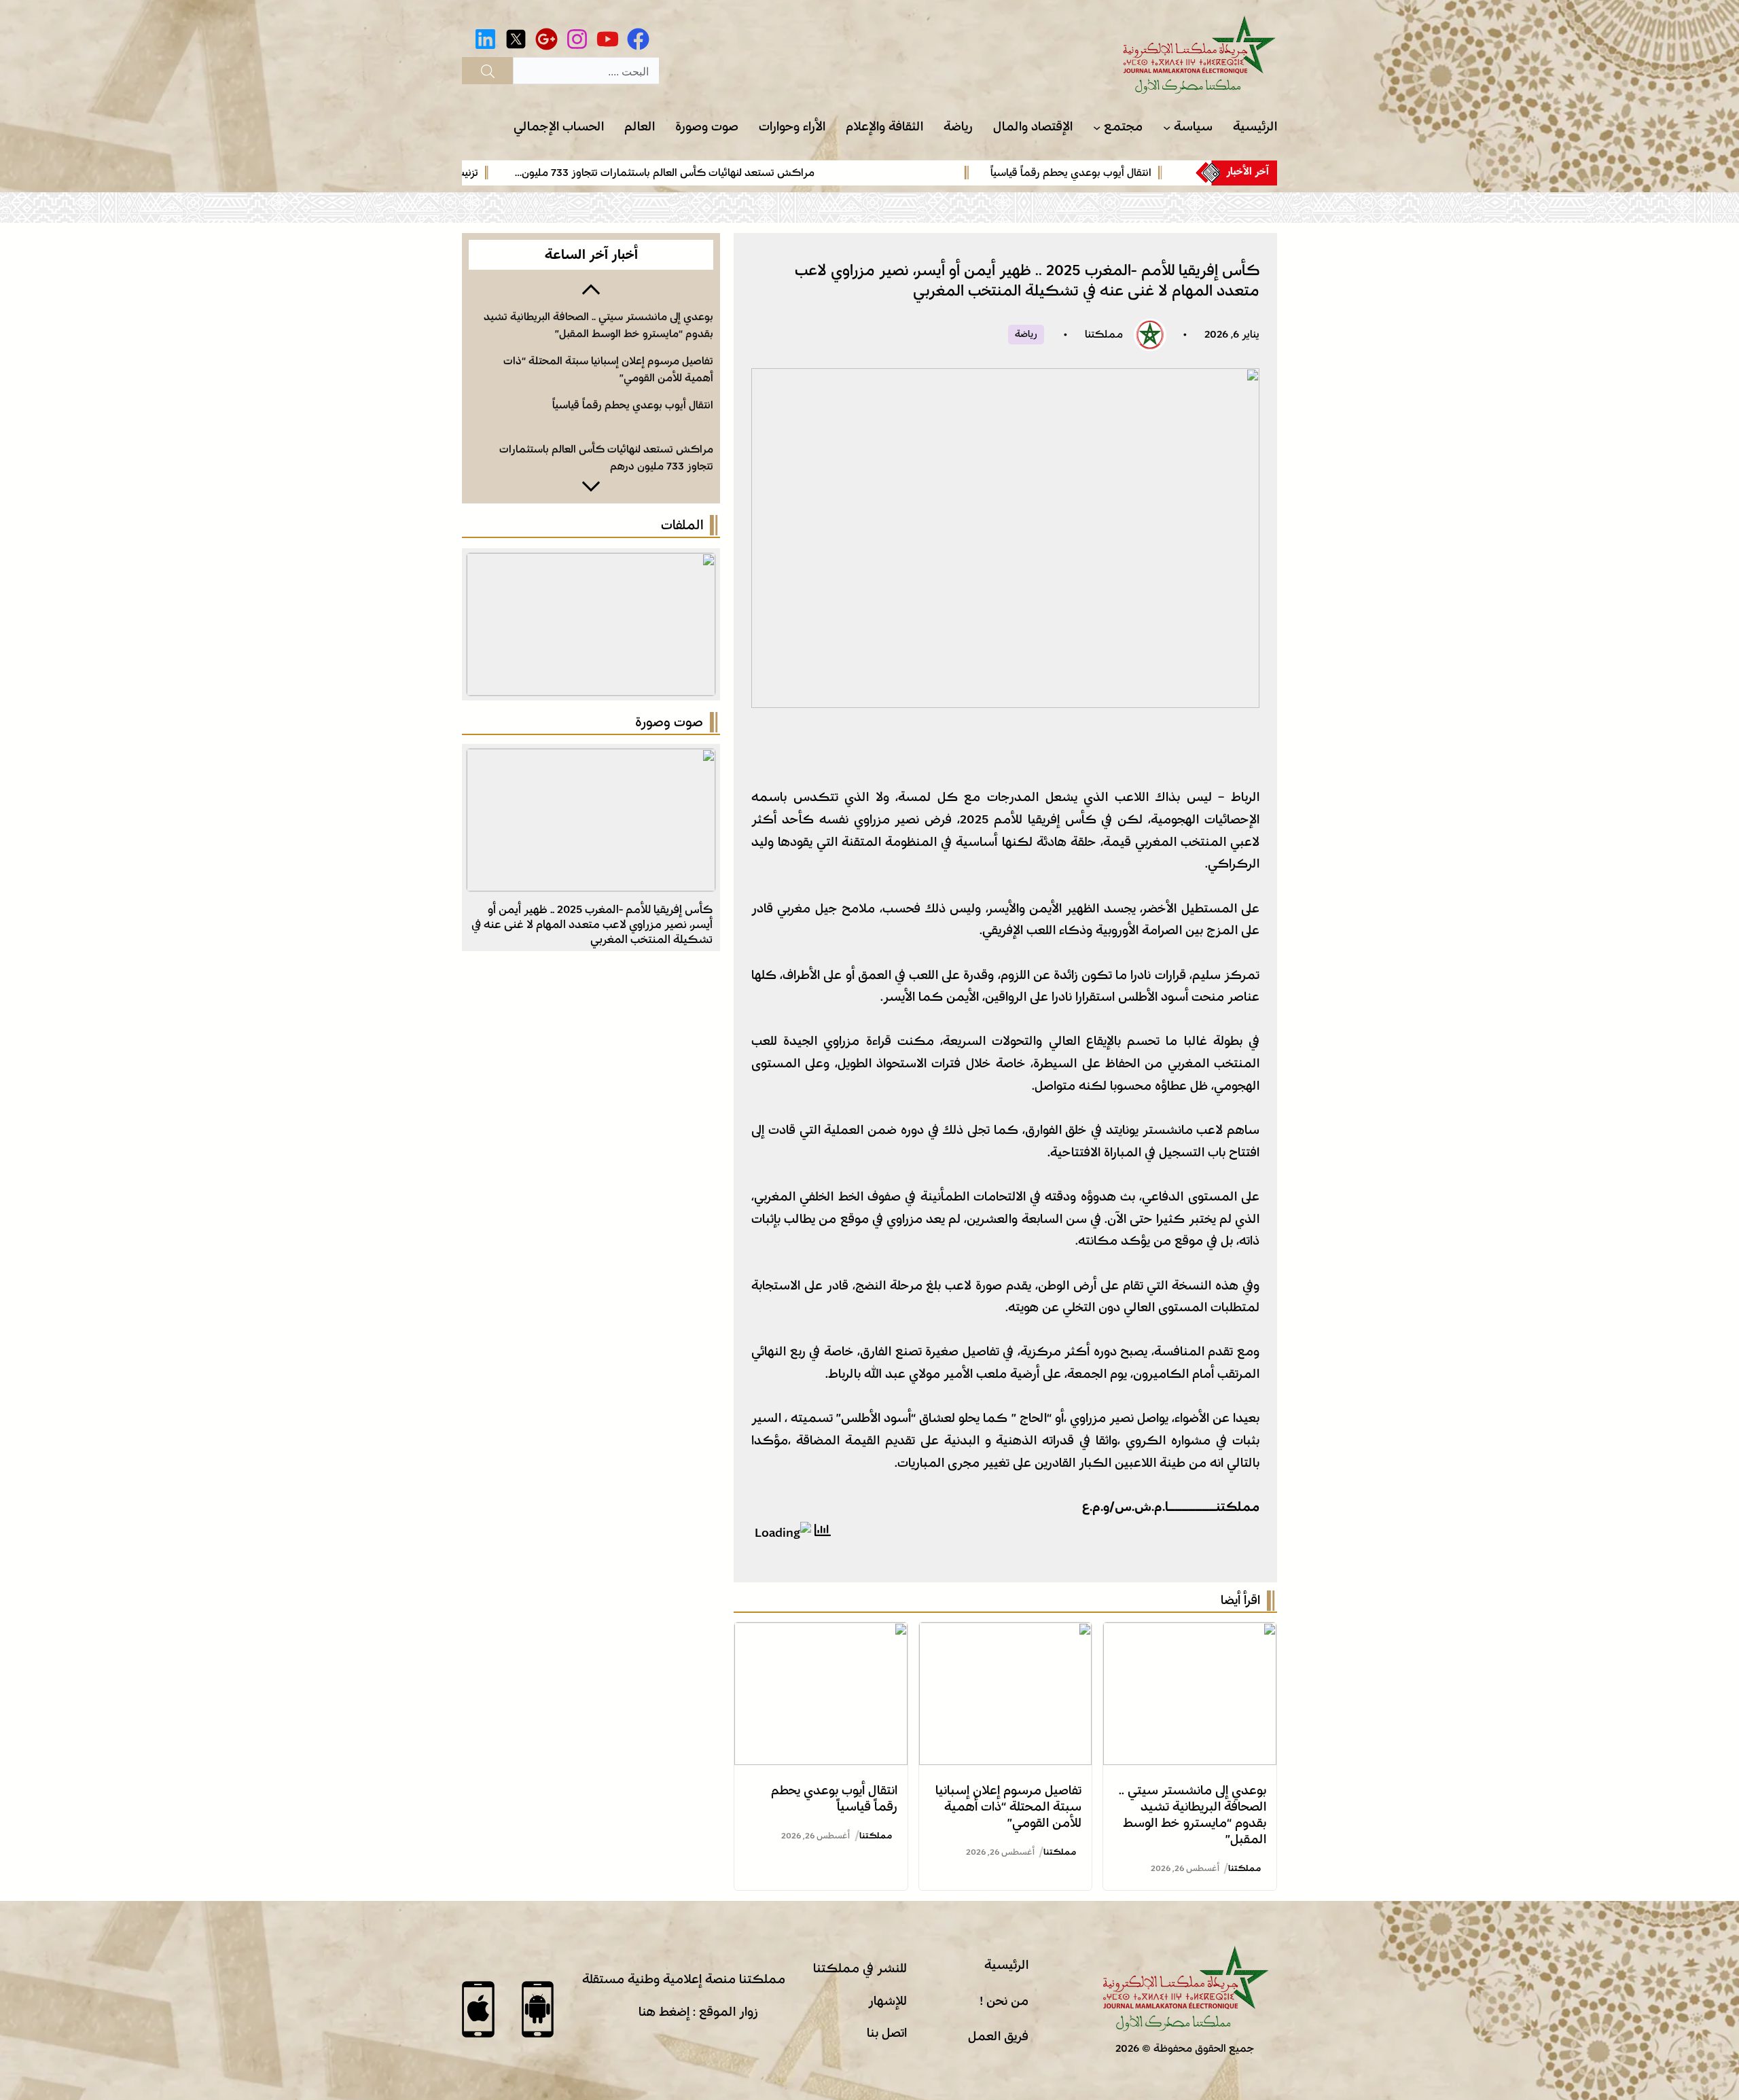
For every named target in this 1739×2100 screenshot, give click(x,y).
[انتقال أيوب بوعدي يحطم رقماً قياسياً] (821, 1633)
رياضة (1026, 334)
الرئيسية (1006, 1965)
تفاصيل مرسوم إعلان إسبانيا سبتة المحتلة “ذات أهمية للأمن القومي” (1008, 1807)
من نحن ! (1004, 2001)
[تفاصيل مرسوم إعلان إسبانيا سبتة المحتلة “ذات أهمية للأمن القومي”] (1006, 1633)
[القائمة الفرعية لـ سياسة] (1167, 127)
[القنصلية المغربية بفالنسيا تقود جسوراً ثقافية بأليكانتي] (591, 760)
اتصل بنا (887, 2033)
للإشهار (888, 2001)
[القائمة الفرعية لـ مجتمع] (1097, 127)
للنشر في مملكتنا (860, 1968)
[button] (591, 288)
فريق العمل (998, 2036)
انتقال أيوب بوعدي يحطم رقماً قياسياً (1146, 173)
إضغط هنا (664, 2012)
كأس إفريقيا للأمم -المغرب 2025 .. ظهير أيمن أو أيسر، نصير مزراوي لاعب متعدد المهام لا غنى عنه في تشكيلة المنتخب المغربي (592, 924)
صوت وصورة (669, 722)
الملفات (682, 525)
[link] (1062, 173)
